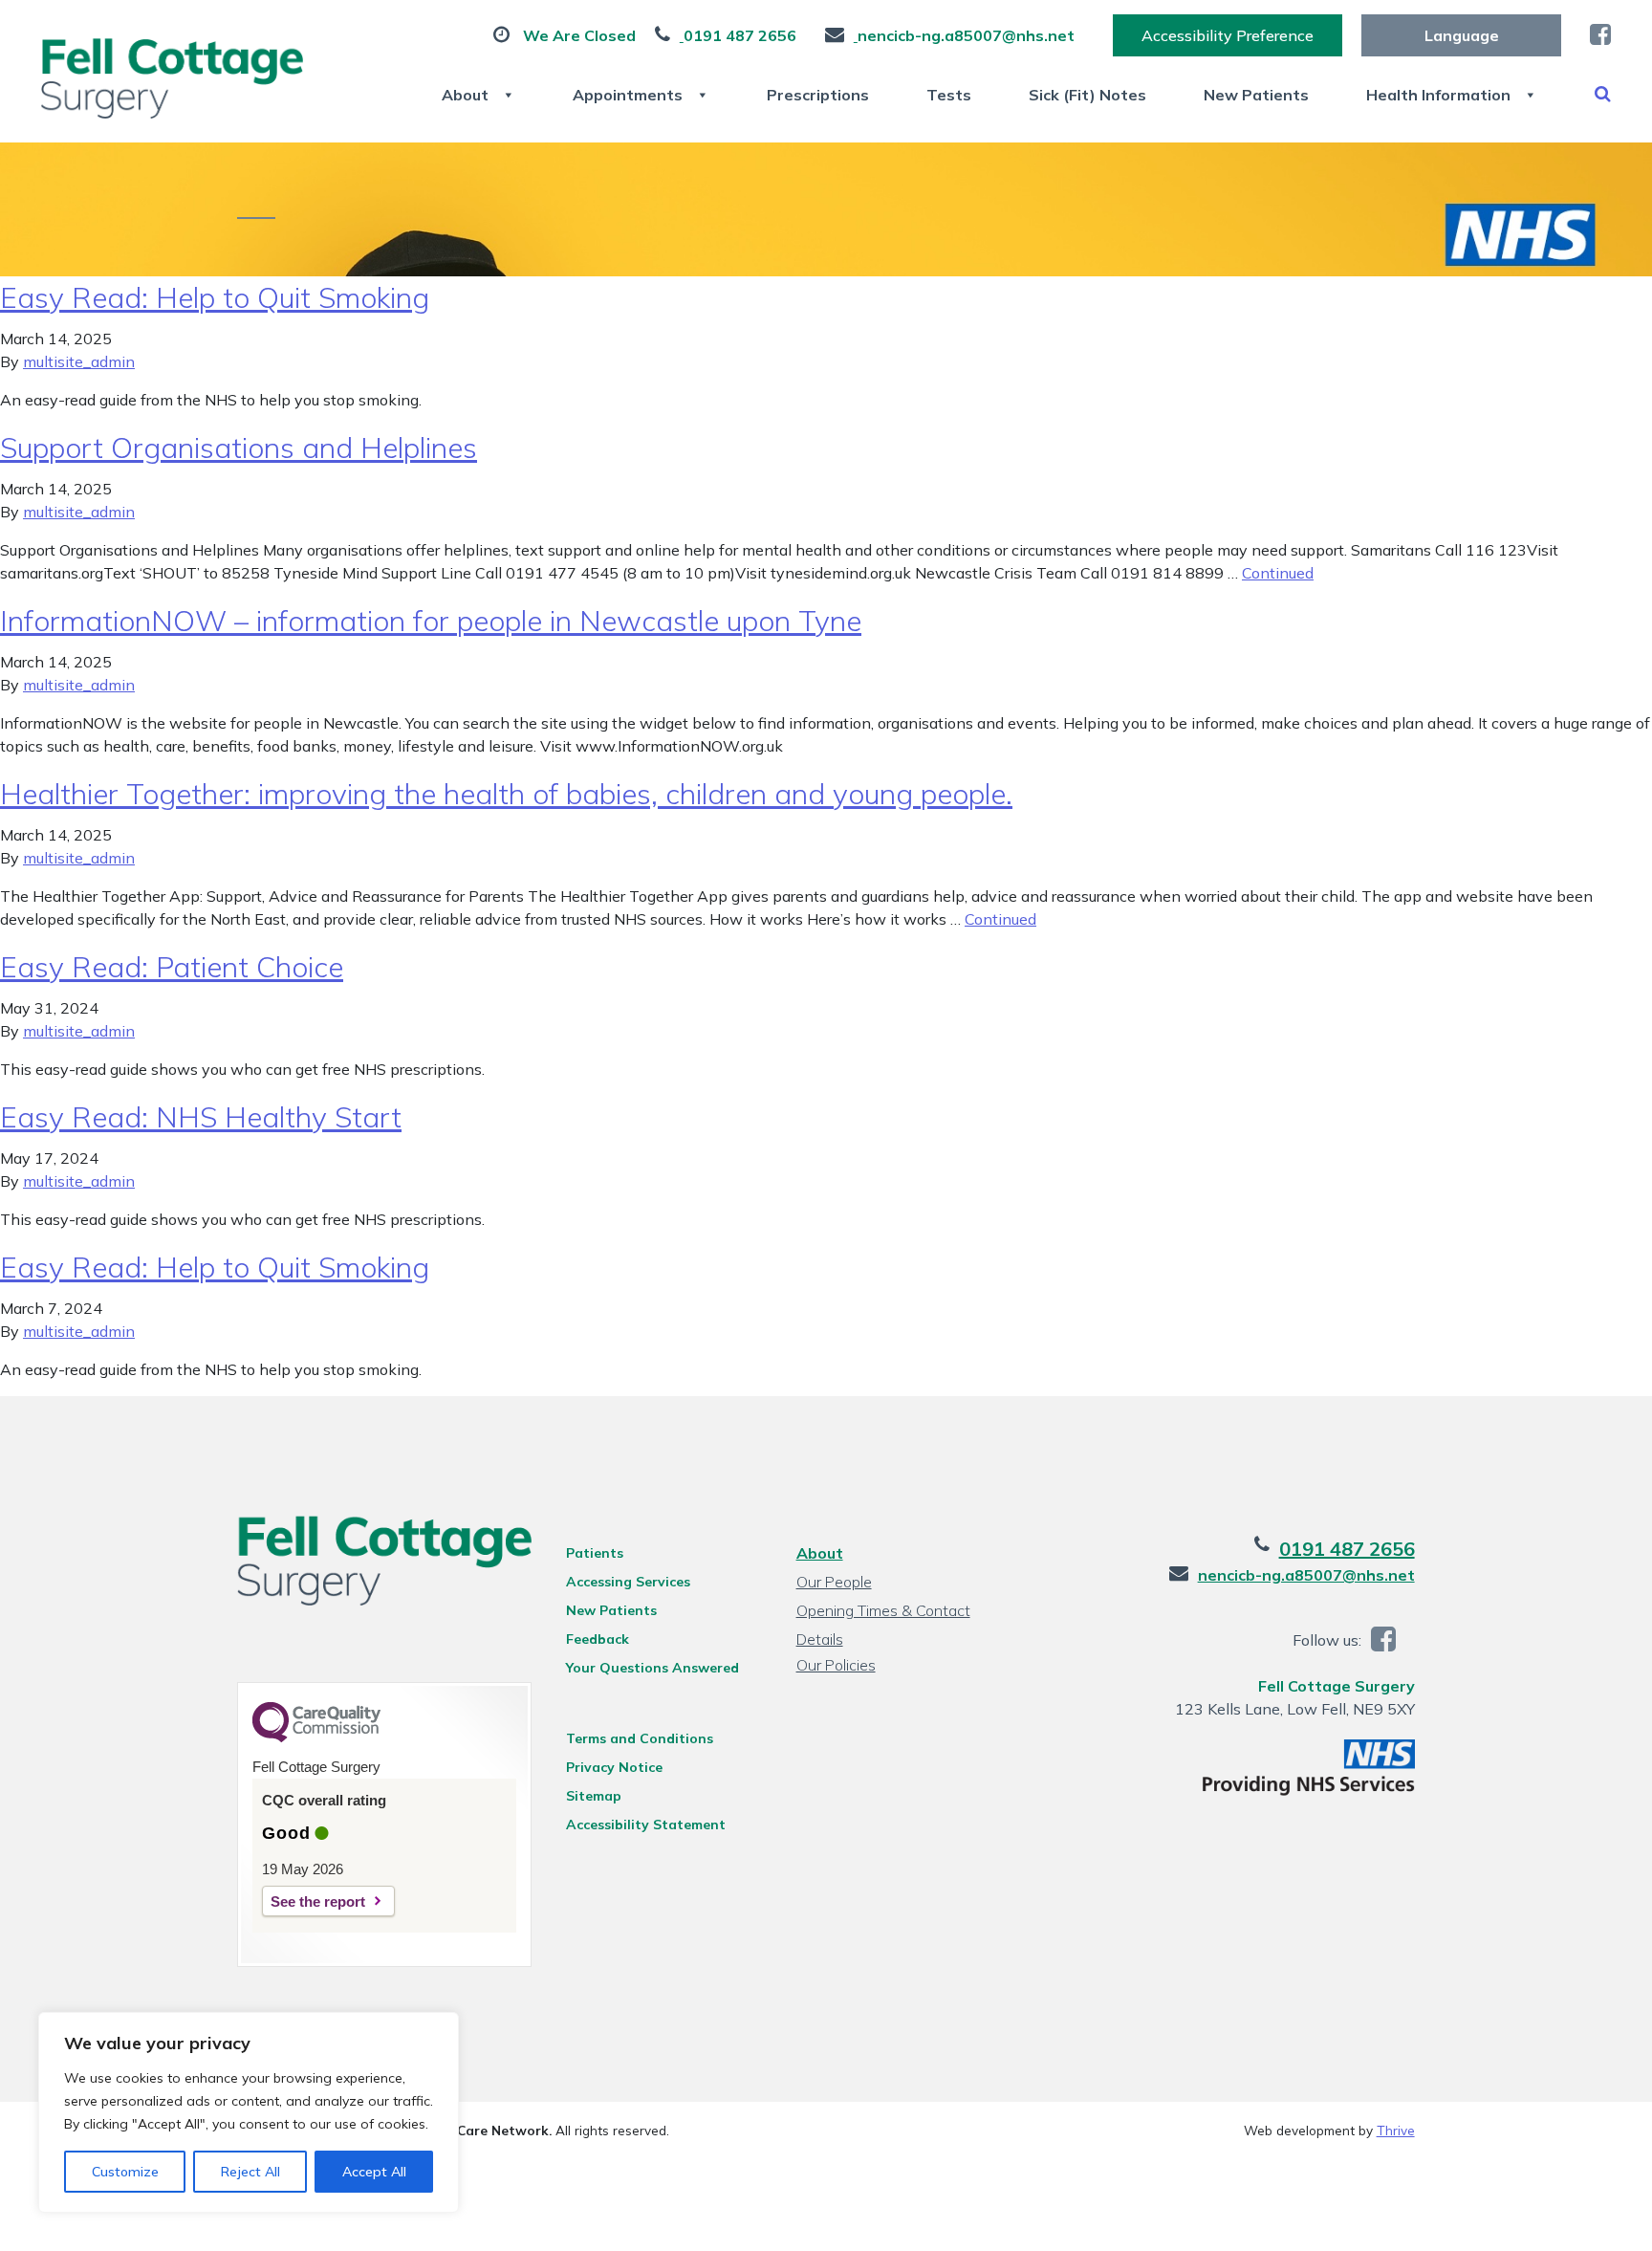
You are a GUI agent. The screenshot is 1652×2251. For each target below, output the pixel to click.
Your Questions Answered (652, 1668)
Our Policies (836, 1665)
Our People (834, 1582)
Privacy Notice (614, 1767)
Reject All (250, 2172)
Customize (125, 2172)
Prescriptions (818, 95)
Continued (1278, 573)
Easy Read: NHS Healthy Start (201, 1117)
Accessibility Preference (1228, 35)
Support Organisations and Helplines (239, 448)
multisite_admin (79, 361)
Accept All (374, 2172)
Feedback (598, 1639)
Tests (949, 95)
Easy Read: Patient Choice (172, 967)
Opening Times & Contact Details (883, 1613)
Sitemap (594, 1796)
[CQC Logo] (316, 1737)
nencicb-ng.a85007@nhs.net (1306, 1575)
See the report (318, 1901)
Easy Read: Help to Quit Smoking (215, 297)
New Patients (1256, 95)
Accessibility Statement (646, 1825)
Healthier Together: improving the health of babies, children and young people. (506, 794)
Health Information (1438, 95)
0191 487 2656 (1347, 1549)
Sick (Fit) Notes (1087, 95)
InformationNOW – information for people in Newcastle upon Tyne (431, 621)
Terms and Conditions (640, 1738)
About (465, 95)
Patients (595, 1553)
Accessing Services (628, 1582)
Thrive (1396, 2130)
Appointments (628, 95)
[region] (249, 2112)
